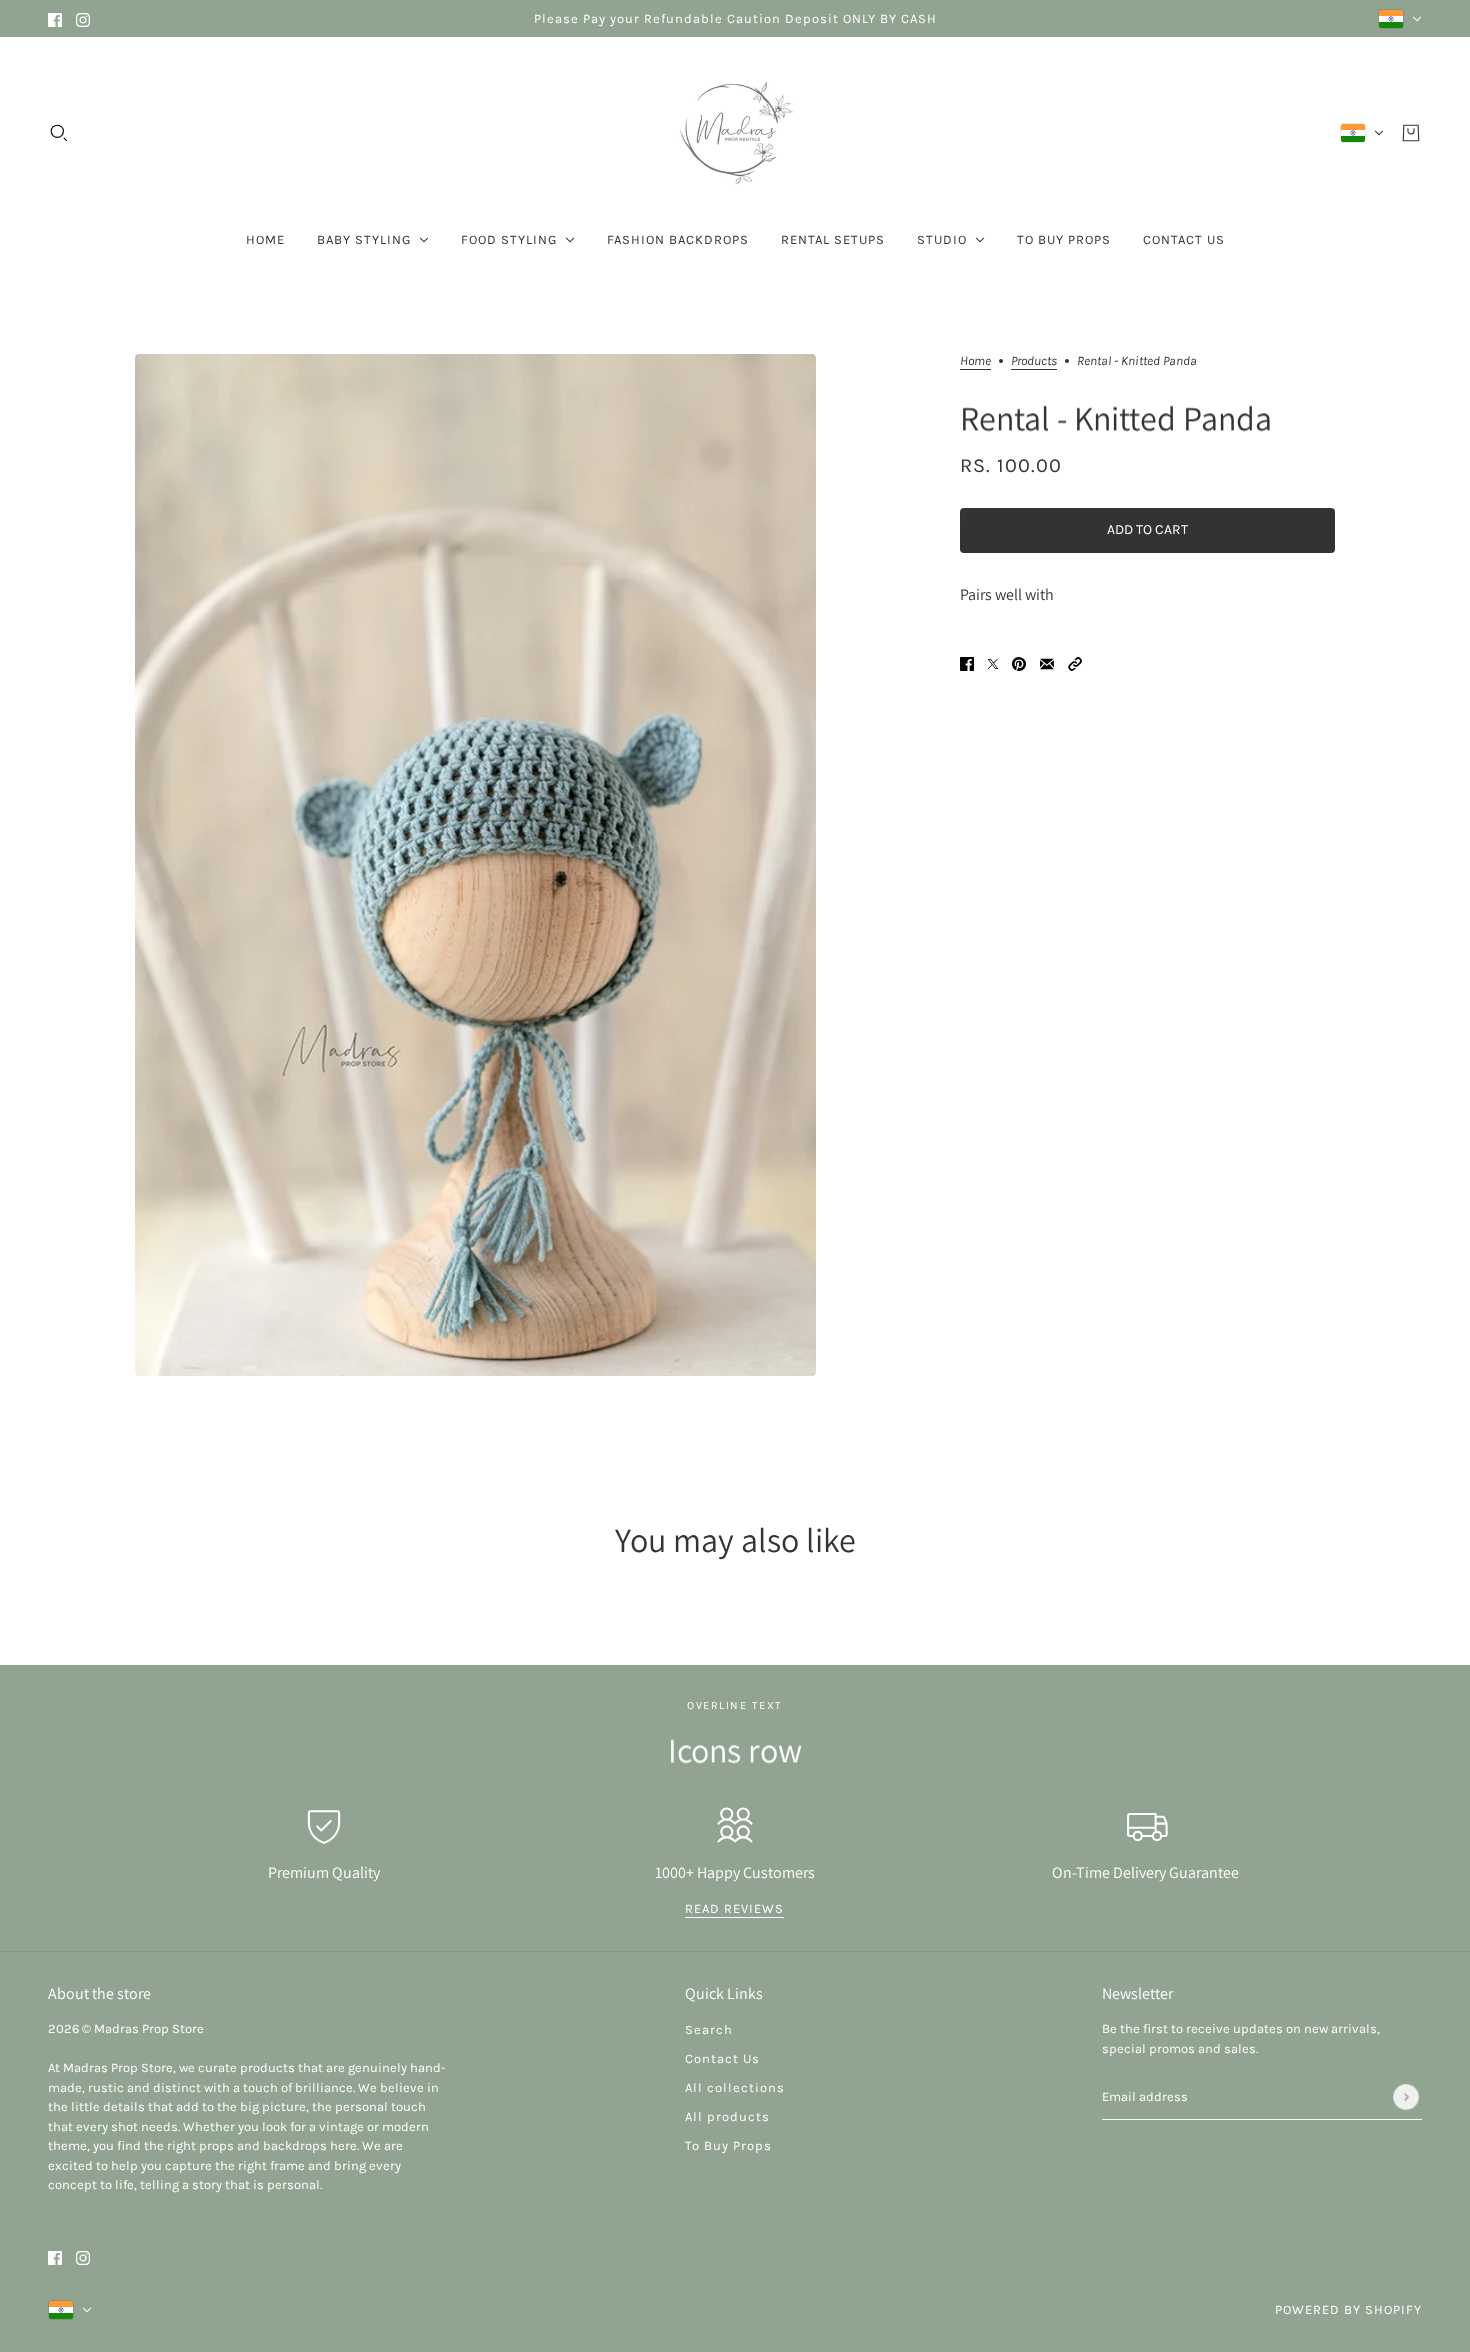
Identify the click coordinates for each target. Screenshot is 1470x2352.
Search (709, 2029)
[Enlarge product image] (475, 865)
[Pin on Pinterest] (1019, 662)
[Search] (59, 133)
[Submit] (1406, 2097)
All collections (735, 2087)
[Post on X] (993, 662)
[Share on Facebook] (967, 662)
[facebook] (55, 18)
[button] (1075, 662)
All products (727, 2116)
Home (975, 361)
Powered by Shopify (1348, 2309)
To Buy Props (728, 2145)
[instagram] (83, 18)
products (1034, 361)
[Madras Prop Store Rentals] (735, 133)
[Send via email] (1047, 662)
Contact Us (722, 2058)
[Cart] (1411, 133)
